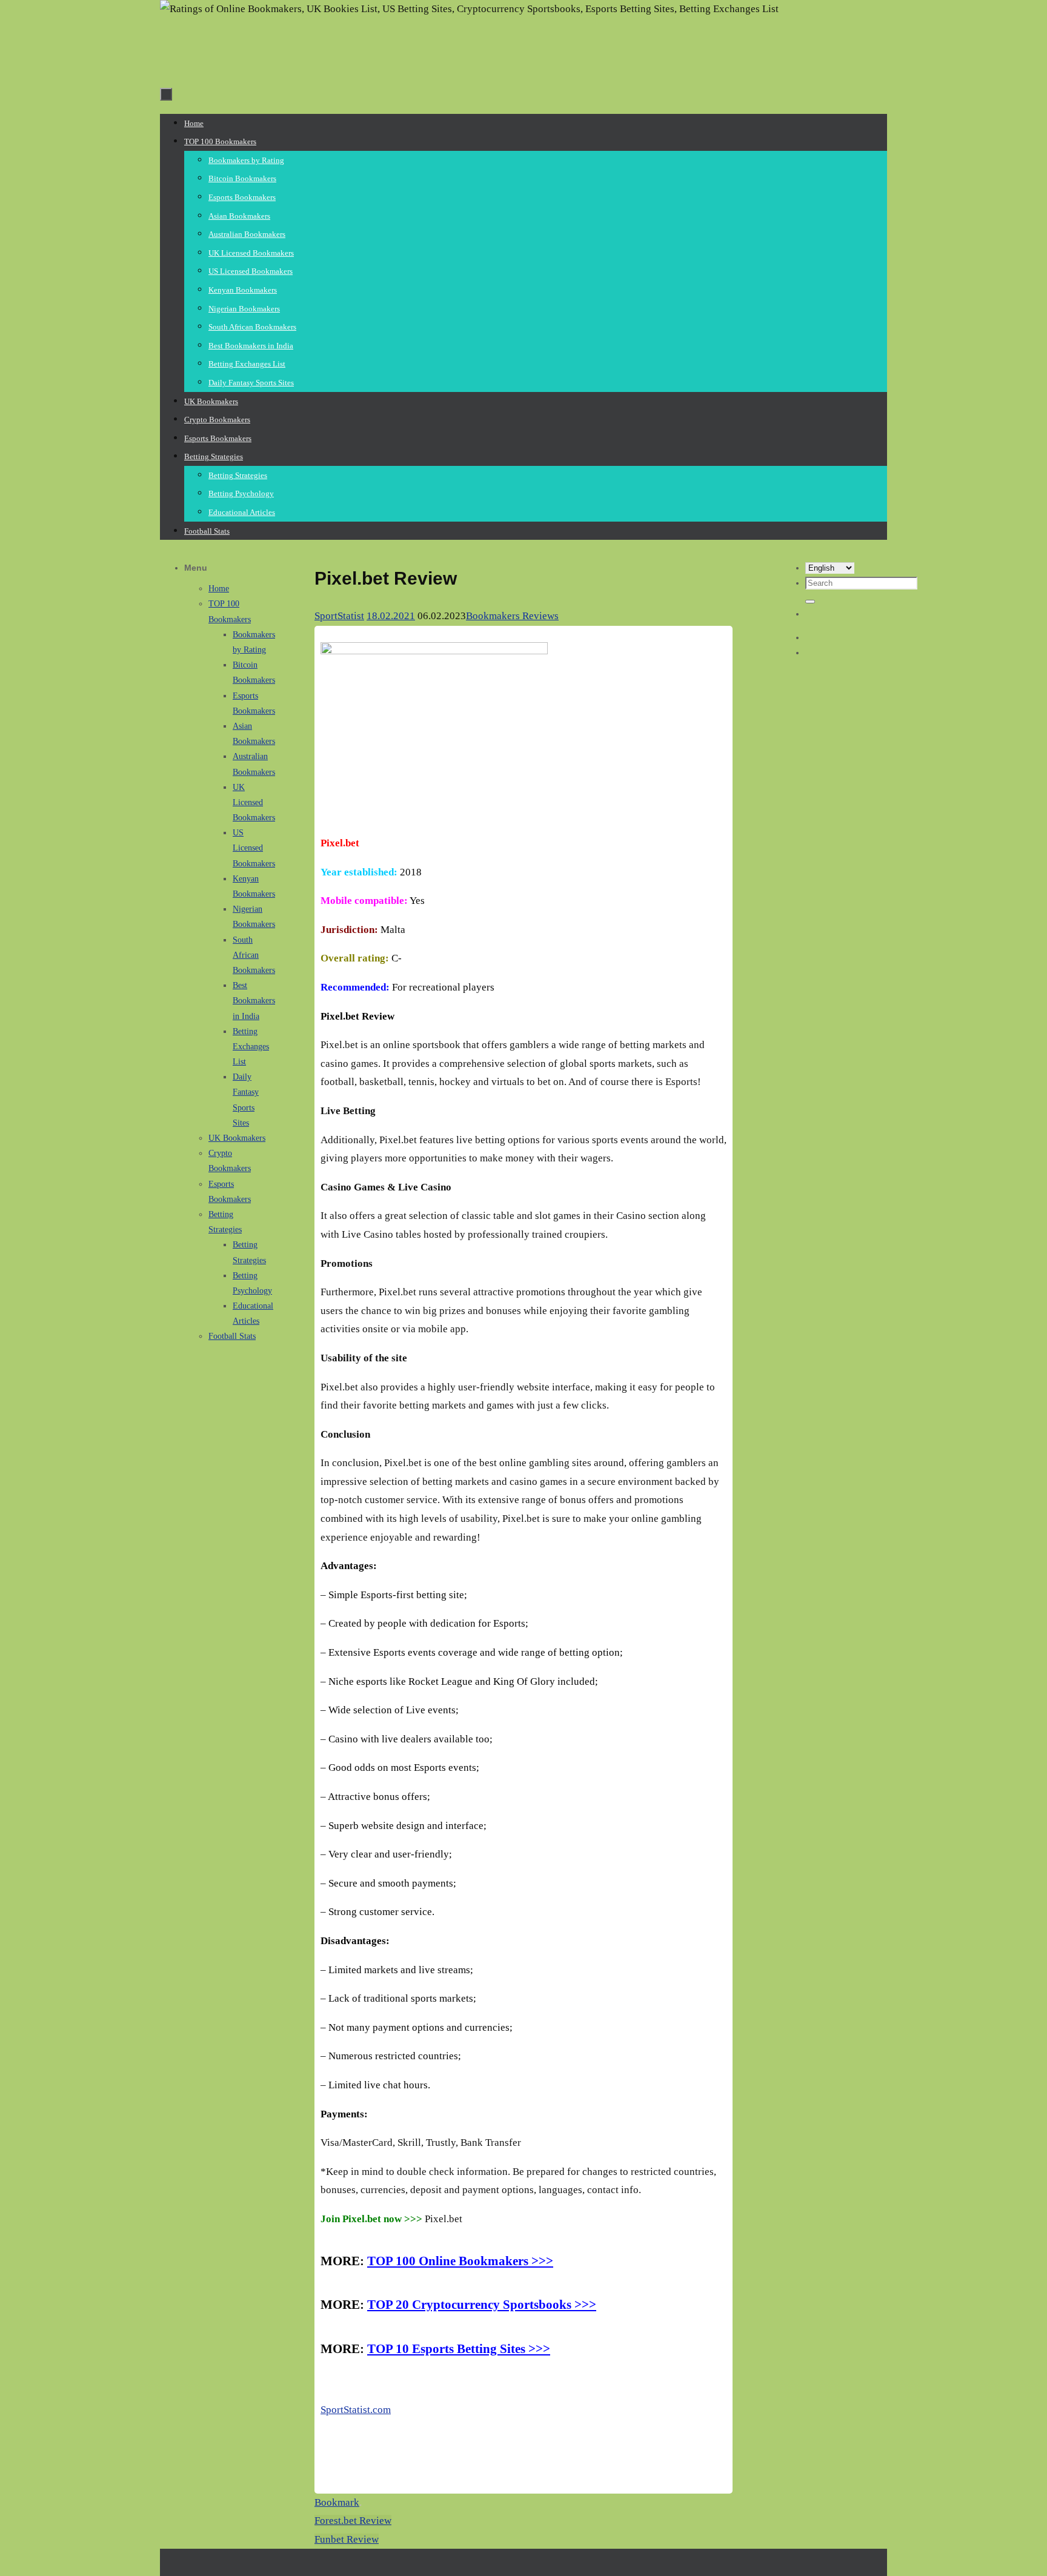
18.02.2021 (391, 616)
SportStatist (339, 616)
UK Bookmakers (237, 1138)
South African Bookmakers (254, 955)
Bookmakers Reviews (512, 616)
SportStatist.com (356, 2410)
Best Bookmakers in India (254, 1001)
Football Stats (232, 1336)
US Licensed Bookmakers (254, 848)
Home (219, 589)
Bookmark (337, 2502)
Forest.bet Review (353, 2521)
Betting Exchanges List (251, 1047)
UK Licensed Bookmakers (254, 802)
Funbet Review (347, 2539)
